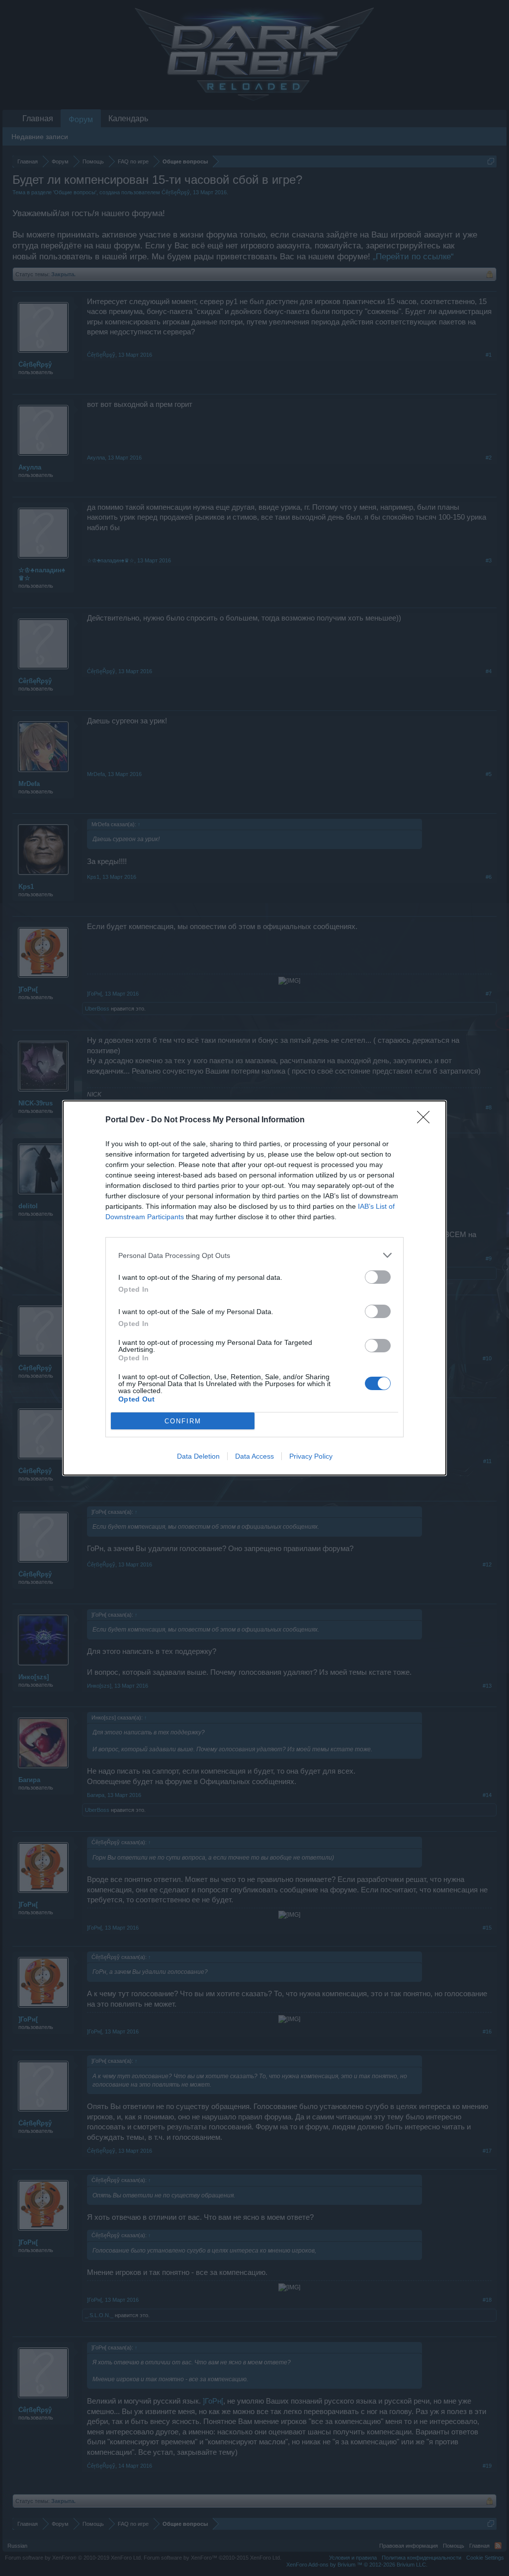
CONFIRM (183, 1421)
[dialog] (254, 1288)
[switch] (378, 1277)
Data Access (254, 1456)
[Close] (426, 1120)
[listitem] (254, 1255)
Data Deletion (198, 1456)
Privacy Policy (311, 1456)
